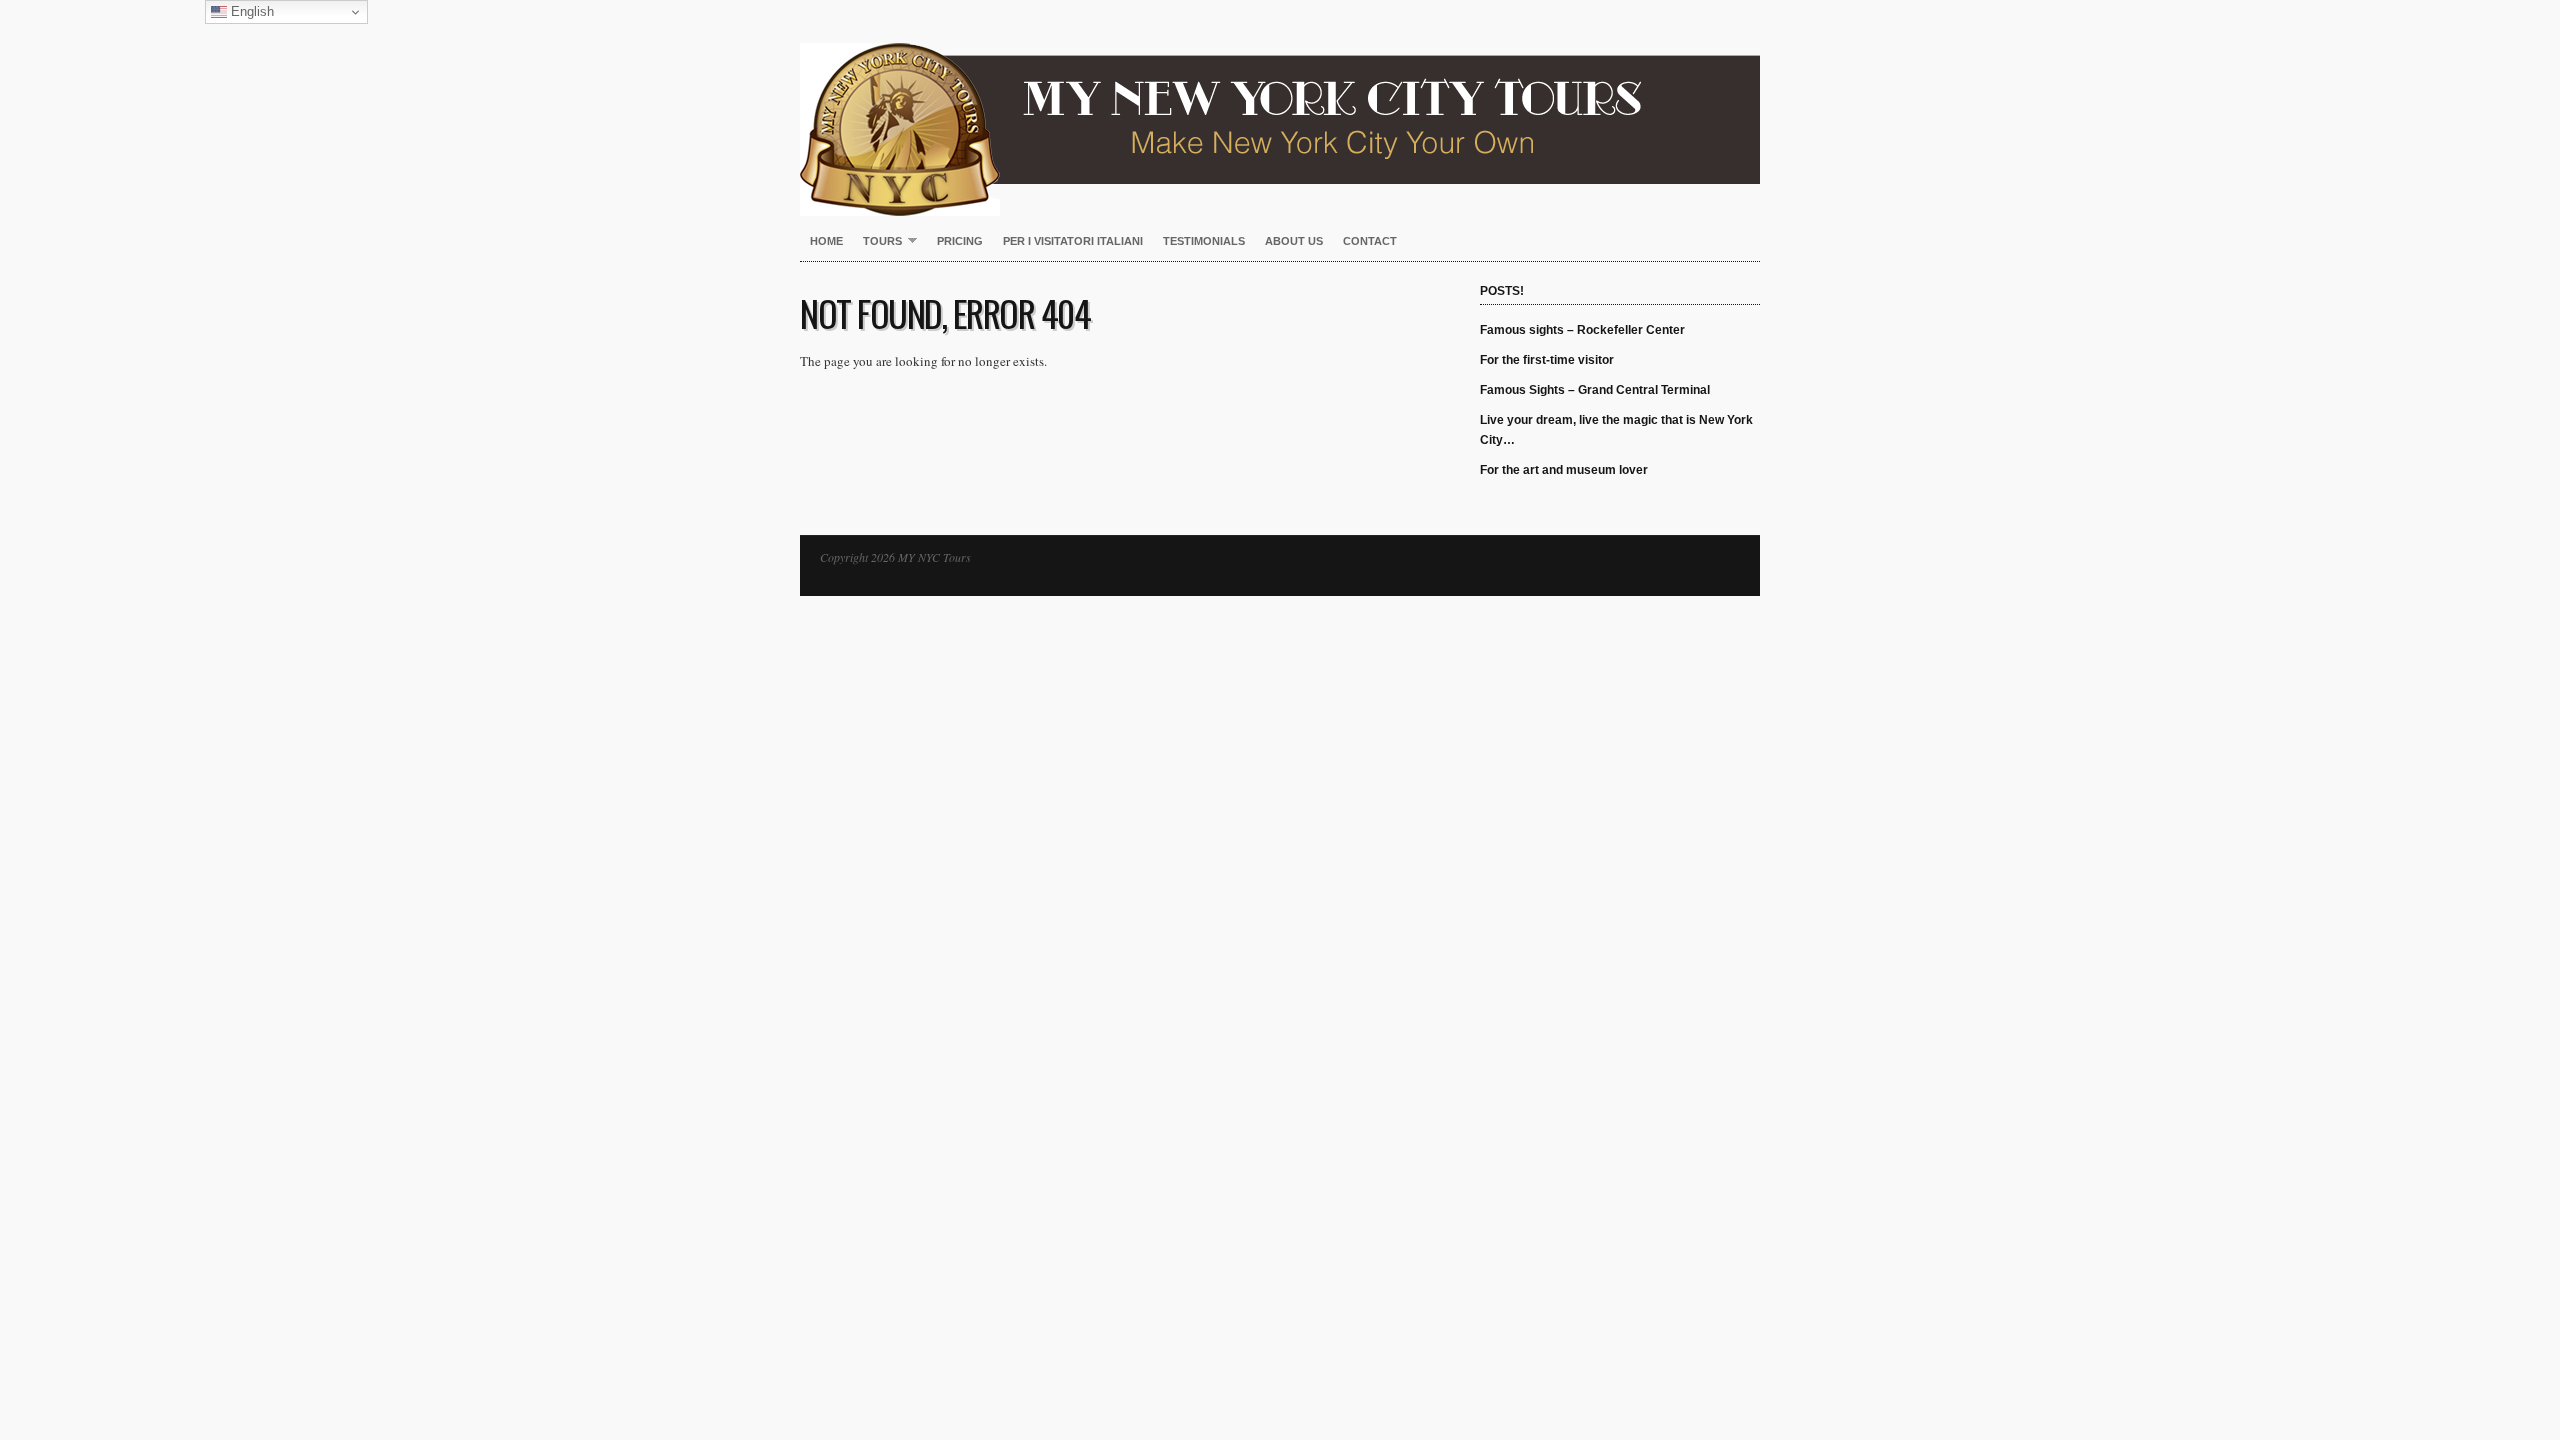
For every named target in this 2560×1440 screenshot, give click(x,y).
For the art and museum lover (1564, 470)
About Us (1294, 241)
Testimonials (1204, 241)
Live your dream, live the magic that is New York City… (1616, 430)
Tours (877, 242)
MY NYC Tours (1280, 108)
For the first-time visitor (1547, 360)
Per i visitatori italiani (1073, 241)
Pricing (960, 241)
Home (826, 241)
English (250, 11)
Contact (1370, 241)
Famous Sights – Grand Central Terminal (1595, 390)
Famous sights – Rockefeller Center (1582, 330)
